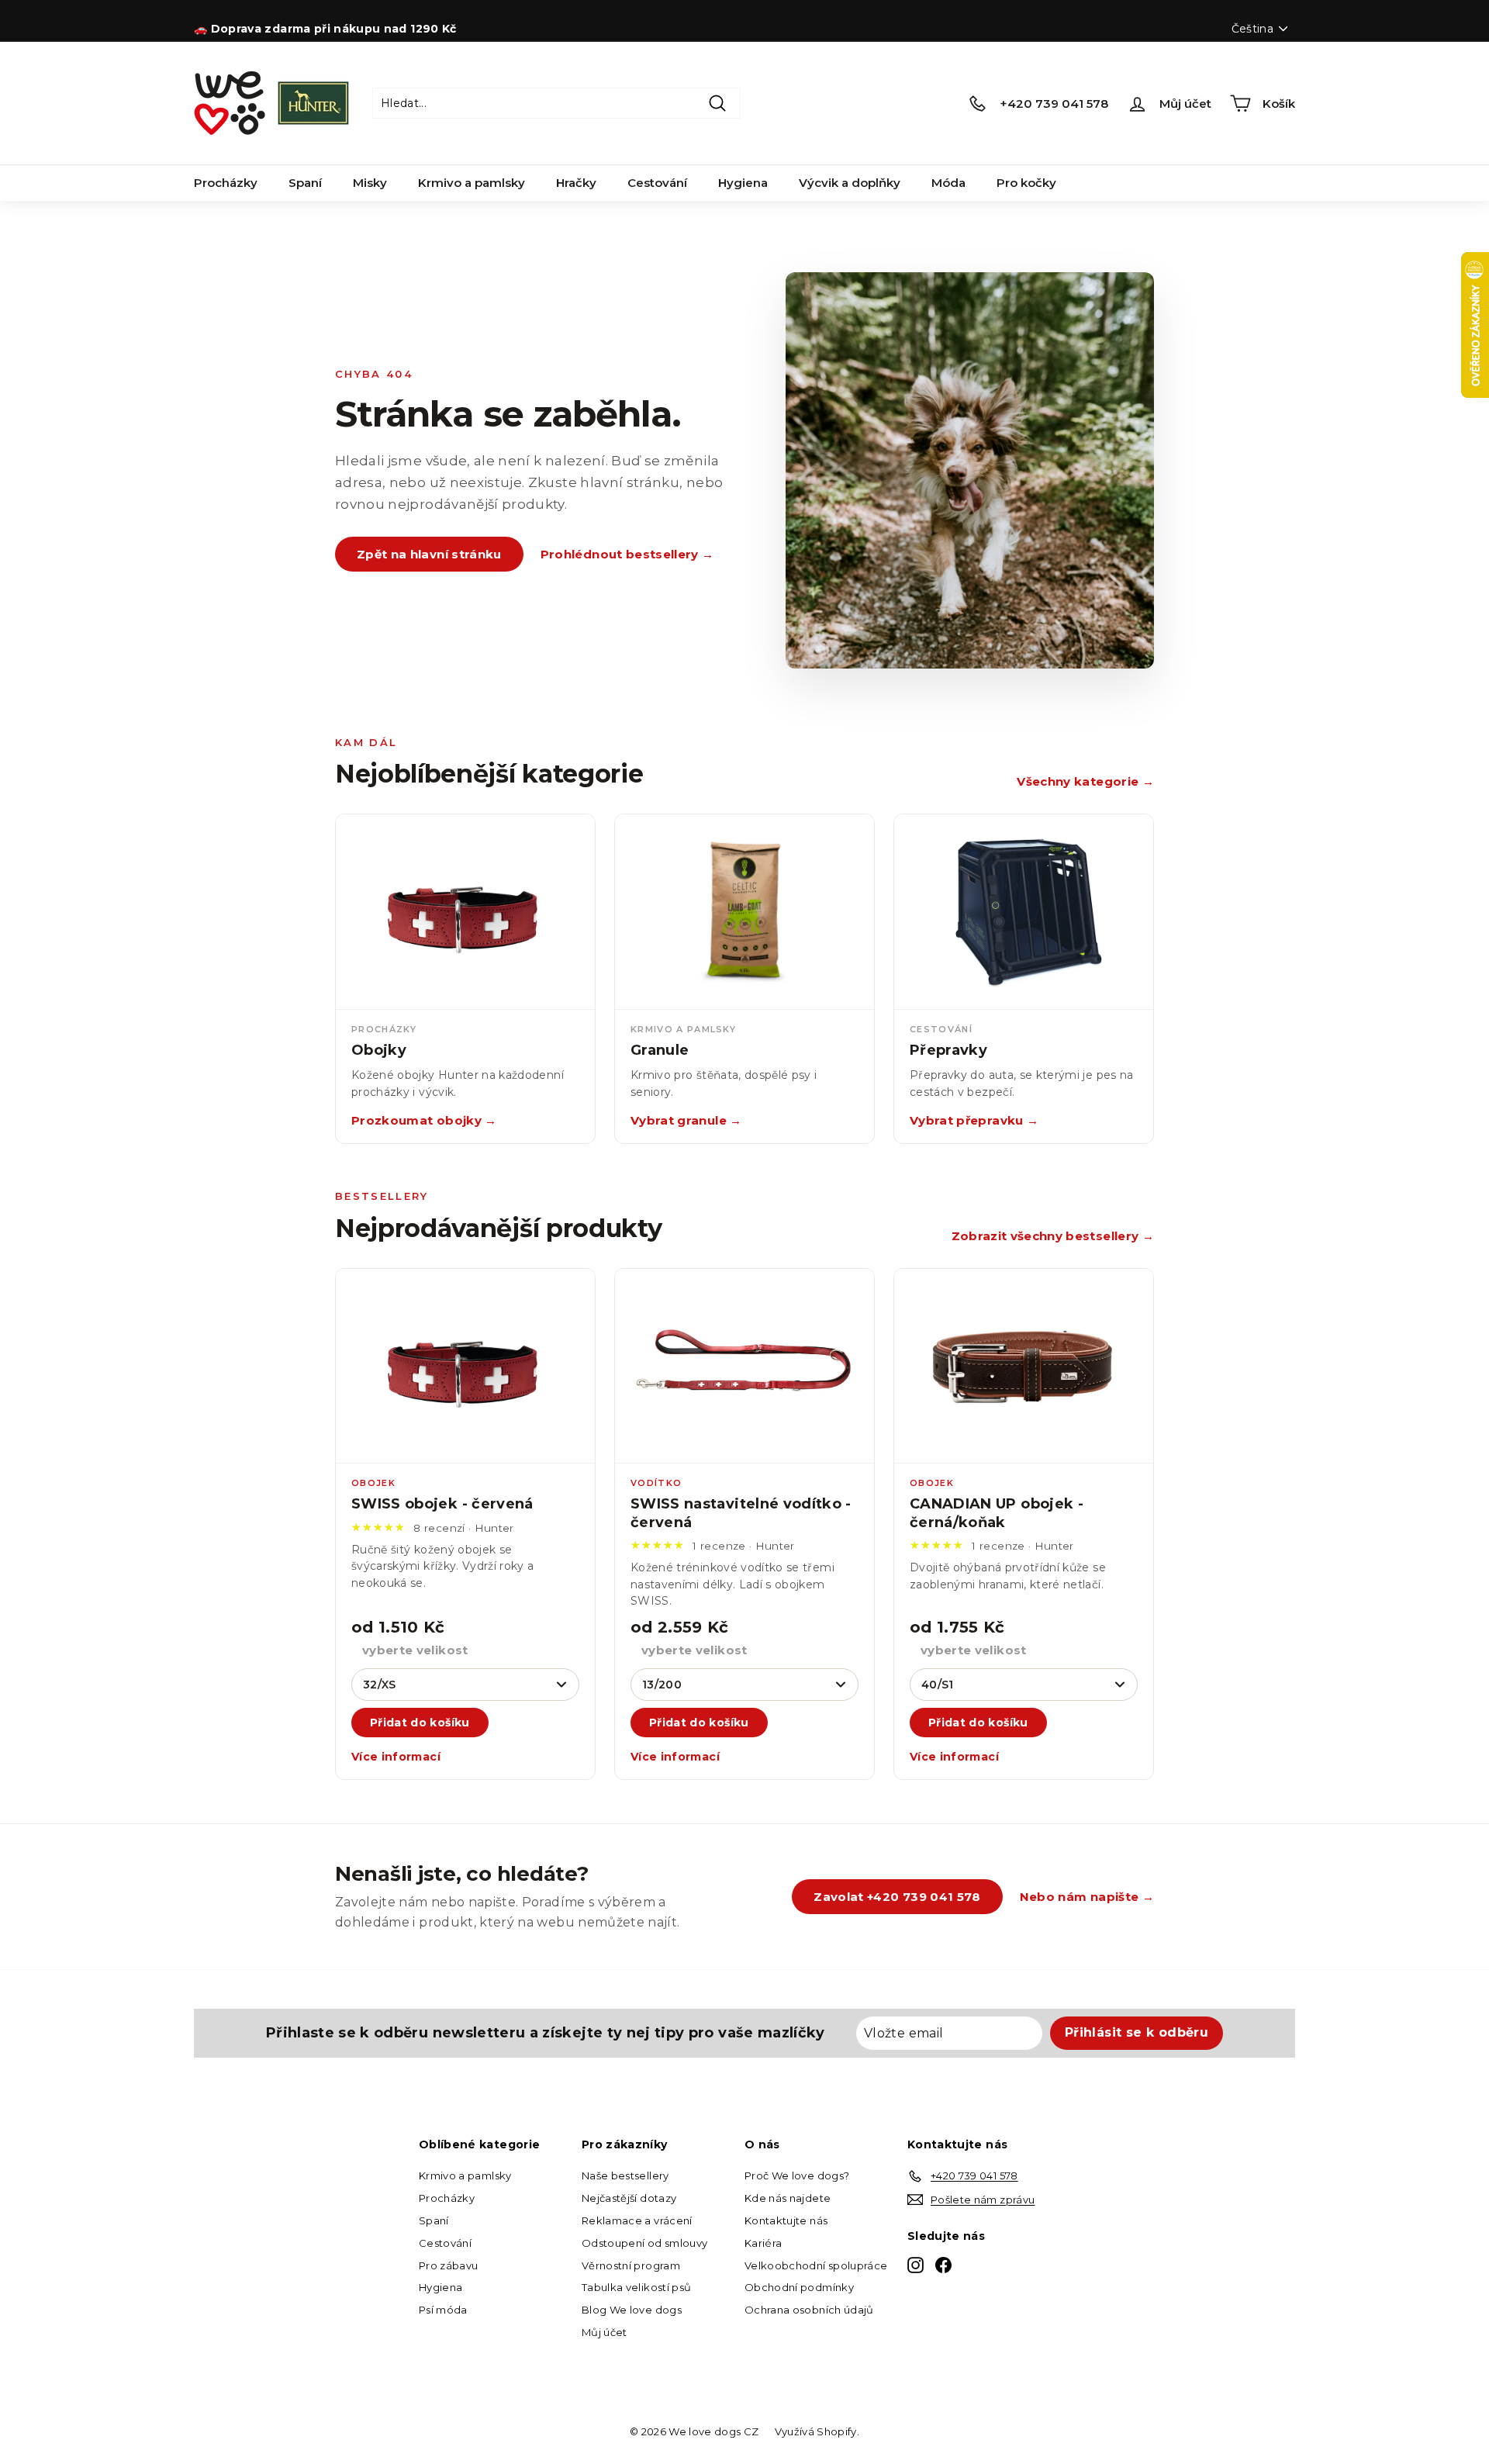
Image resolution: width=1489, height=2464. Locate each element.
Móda (948, 183)
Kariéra (763, 2243)
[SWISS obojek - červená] (465, 1367)
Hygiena (743, 183)
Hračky (576, 183)
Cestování (657, 183)
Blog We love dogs (632, 2310)
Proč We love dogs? (797, 2175)
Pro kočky (1026, 183)
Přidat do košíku (420, 1723)
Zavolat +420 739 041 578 (897, 1897)
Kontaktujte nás (786, 2220)
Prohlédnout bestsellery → (627, 554)
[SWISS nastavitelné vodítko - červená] (744, 1367)
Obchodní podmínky (799, 2287)
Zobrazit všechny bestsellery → (1053, 1236)
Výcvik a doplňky (850, 183)
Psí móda (443, 2310)
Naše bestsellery (625, 2175)
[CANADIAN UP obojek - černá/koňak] (1024, 1367)
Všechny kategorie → (1085, 781)
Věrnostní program (631, 2265)
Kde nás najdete (788, 2198)
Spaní (305, 183)
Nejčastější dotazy (629, 2198)
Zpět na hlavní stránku (429, 554)
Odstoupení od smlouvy (644, 2243)
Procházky (226, 183)
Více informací (396, 1757)
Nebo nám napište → (1087, 1897)
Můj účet (605, 2332)
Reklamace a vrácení (637, 2220)
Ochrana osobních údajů (809, 2310)
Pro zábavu (449, 2265)
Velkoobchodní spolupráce (816, 2265)
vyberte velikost (415, 1650)
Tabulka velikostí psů (636, 2287)
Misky (370, 183)
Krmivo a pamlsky (472, 183)
